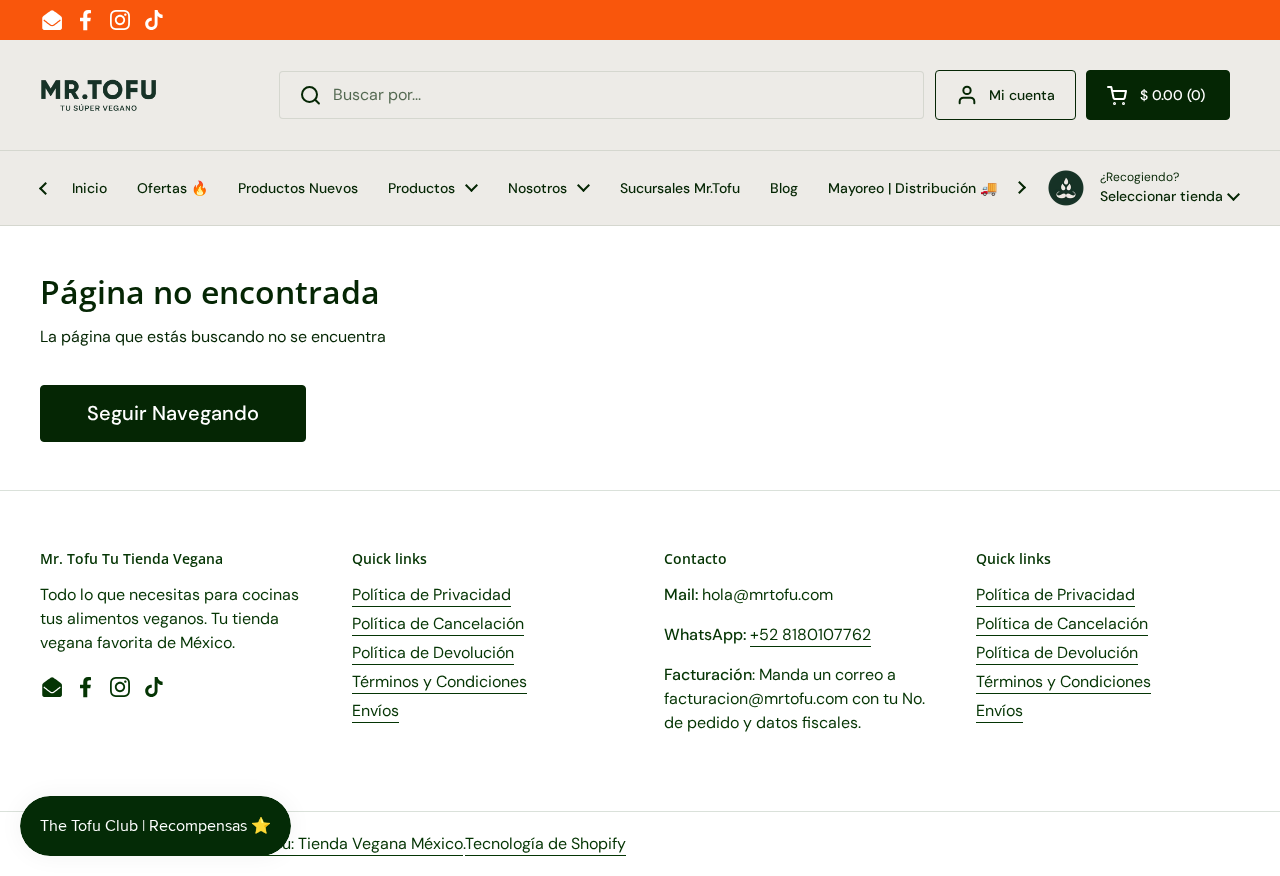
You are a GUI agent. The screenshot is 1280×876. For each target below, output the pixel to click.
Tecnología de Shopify (545, 843)
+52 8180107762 (810, 634)
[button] (1158, 95)
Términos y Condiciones (439, 681)
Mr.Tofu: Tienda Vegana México (351, 843)
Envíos (375, 710)
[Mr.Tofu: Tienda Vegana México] (99, 95)
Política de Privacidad (431, 594)
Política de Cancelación (438, 623)
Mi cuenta (1022, 95)
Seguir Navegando (173, 413)
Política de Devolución (433, 652)
